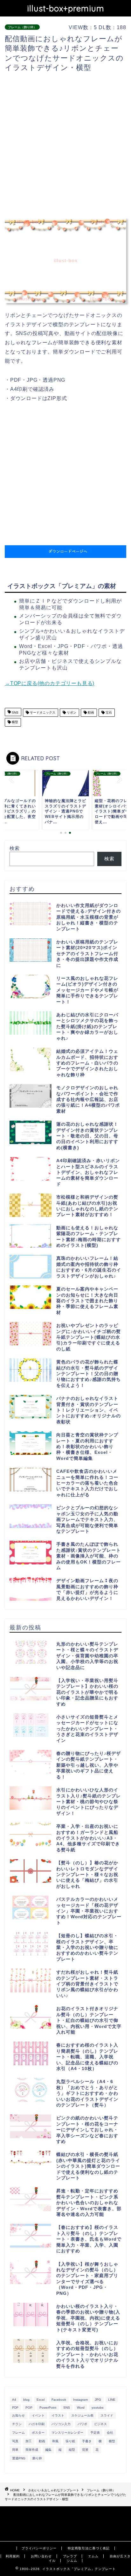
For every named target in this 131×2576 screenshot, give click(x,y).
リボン (71, 712)
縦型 (72, 2450)
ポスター (38, 2433)
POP (29, 2408)
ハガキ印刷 (37, 2424)
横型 (14, 722)
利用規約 (13, 2556)
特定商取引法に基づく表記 (89, 2548)
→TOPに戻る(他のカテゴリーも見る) (50, 683)
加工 (29, 2441)
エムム (93, 2556)
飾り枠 (37, 2458)
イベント (38, 2415)
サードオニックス (42, 712)
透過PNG (19, 2458)
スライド (107, 2415)
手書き (87, 2441)
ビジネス (100, 2424)
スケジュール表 (82, 2415)
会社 (110, 2433)
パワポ (82, 2424)
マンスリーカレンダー (67, 2433)
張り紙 (70, 2441)
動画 (90, 712)
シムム (72, 2561)
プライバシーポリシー (39, 2548)
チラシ (17, 2424)
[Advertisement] (65, 145)
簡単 (15, 2450)
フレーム (18, 2433)
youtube (98, 2408)
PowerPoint (48, 2408)
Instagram (80, 2400)
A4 (14, 2400)
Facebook (59, 2400)
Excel (41, 2400)
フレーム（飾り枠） (22, 27)
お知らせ (18, 2415)
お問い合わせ (41, 2556)
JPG (98, 2400)
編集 (48, 2450)
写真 (15, 2441)
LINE (112, 2400)
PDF (15, 2408)
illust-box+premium (66, 8)
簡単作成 (32, 2450)
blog (26, 2400)
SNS (15, 712)
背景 (85, 2450)
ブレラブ (70, 2556)
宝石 (108, 712)
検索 (15, 848)
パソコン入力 (61, 2424)
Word (81, 2408)
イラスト (58, 2415)
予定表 (95, 2433)
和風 (55, 2441)
